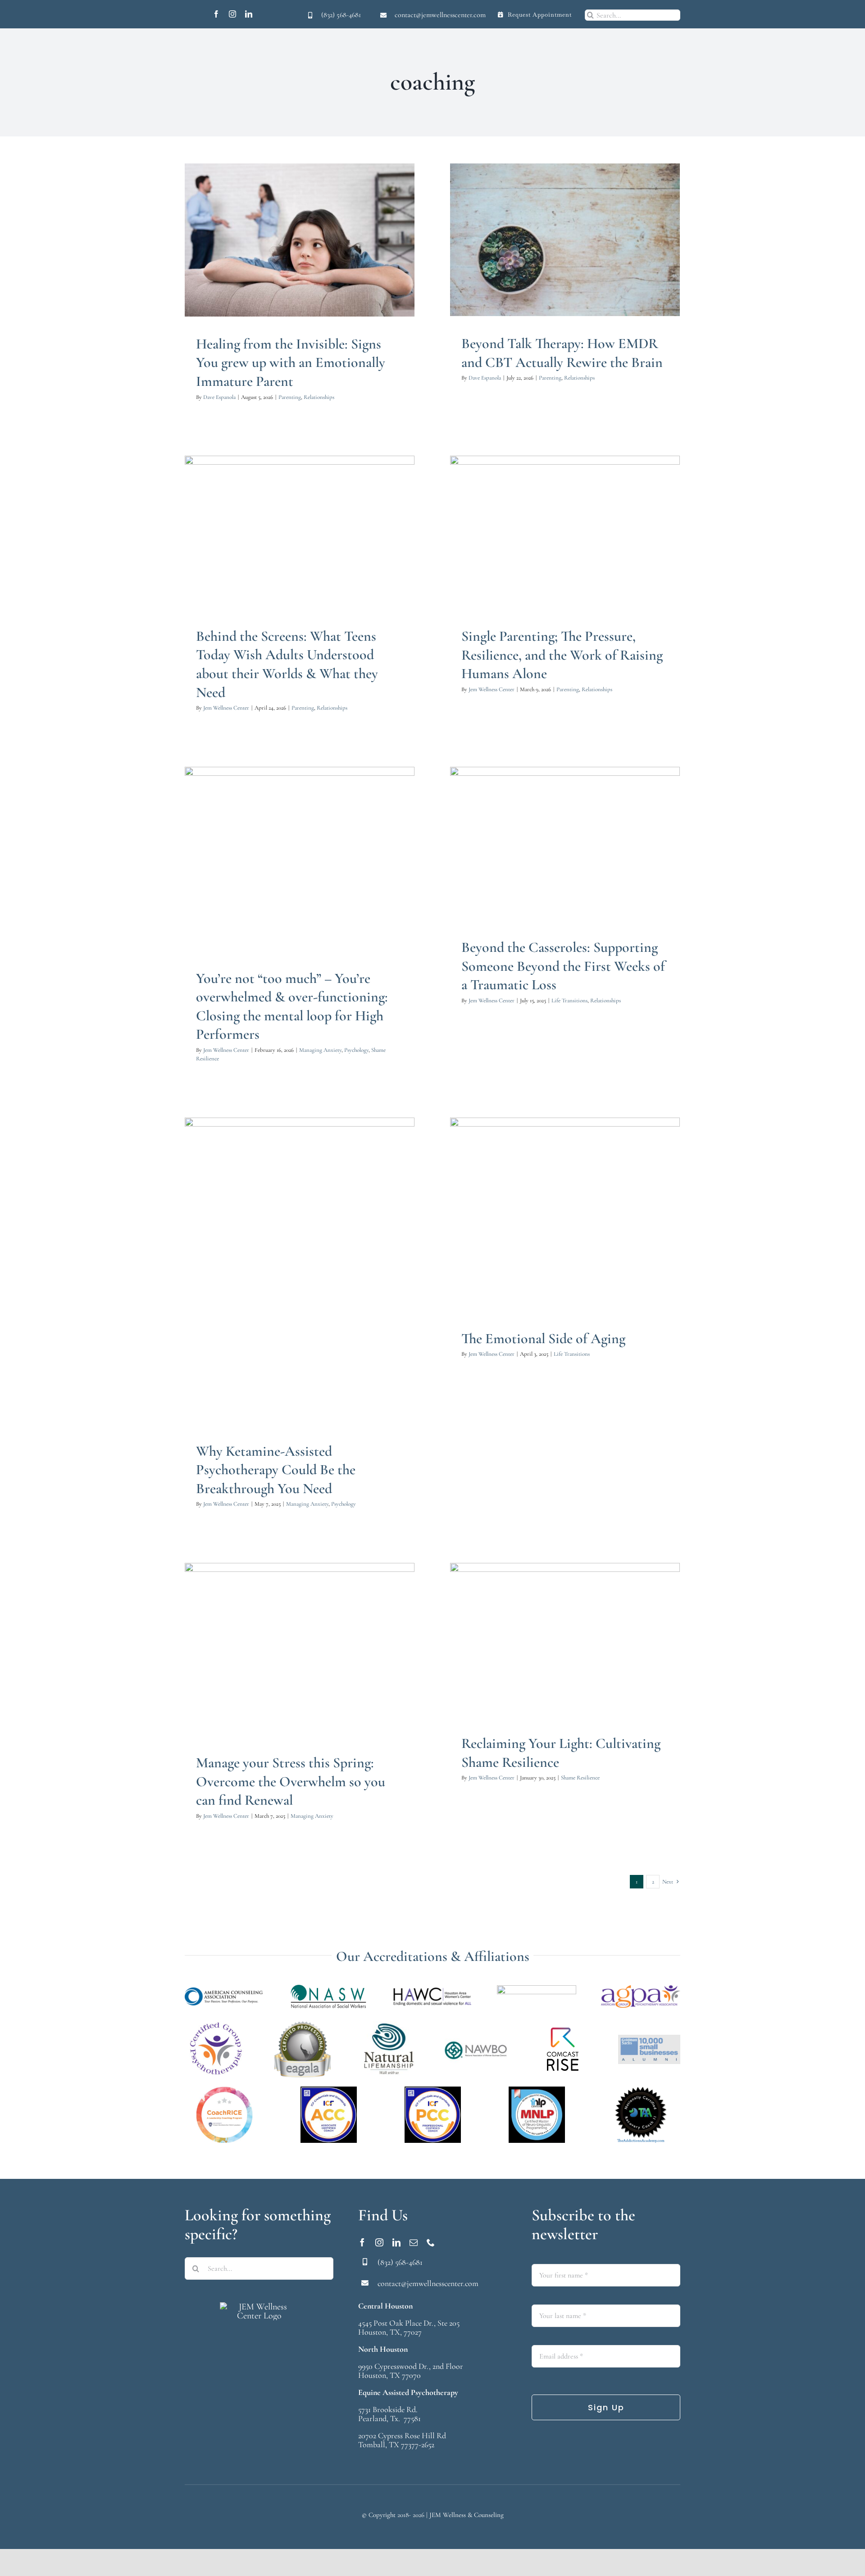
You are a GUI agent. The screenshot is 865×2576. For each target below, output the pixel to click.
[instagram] (232, 14)
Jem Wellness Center (226, 708)
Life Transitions (548, 872)
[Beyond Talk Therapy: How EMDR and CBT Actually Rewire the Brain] (565, 240)
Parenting (283, 268)
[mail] (414, 2242)
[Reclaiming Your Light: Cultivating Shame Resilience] (565, 1639)
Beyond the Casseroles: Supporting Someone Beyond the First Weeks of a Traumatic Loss (563, 966)
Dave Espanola (219, 397)
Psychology (301, 896)
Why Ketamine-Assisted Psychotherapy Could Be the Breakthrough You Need (276, 1470)
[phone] (431, 2242)
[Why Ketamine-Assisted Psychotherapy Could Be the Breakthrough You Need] (300, 1271)
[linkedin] (249, 14)
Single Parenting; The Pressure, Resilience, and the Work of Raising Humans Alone (562, 655)
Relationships (312, 268)
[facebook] (216, 14)
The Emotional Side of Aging (543, 1338)
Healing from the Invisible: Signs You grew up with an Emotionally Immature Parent (291, 362)
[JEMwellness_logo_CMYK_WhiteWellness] (259, 2307)
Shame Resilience (336, 896)
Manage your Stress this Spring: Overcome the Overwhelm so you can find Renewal (291, 1781)
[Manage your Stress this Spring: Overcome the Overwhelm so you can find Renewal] (300, 1649)
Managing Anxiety (265, 896)
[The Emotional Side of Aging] (565, 1214)
